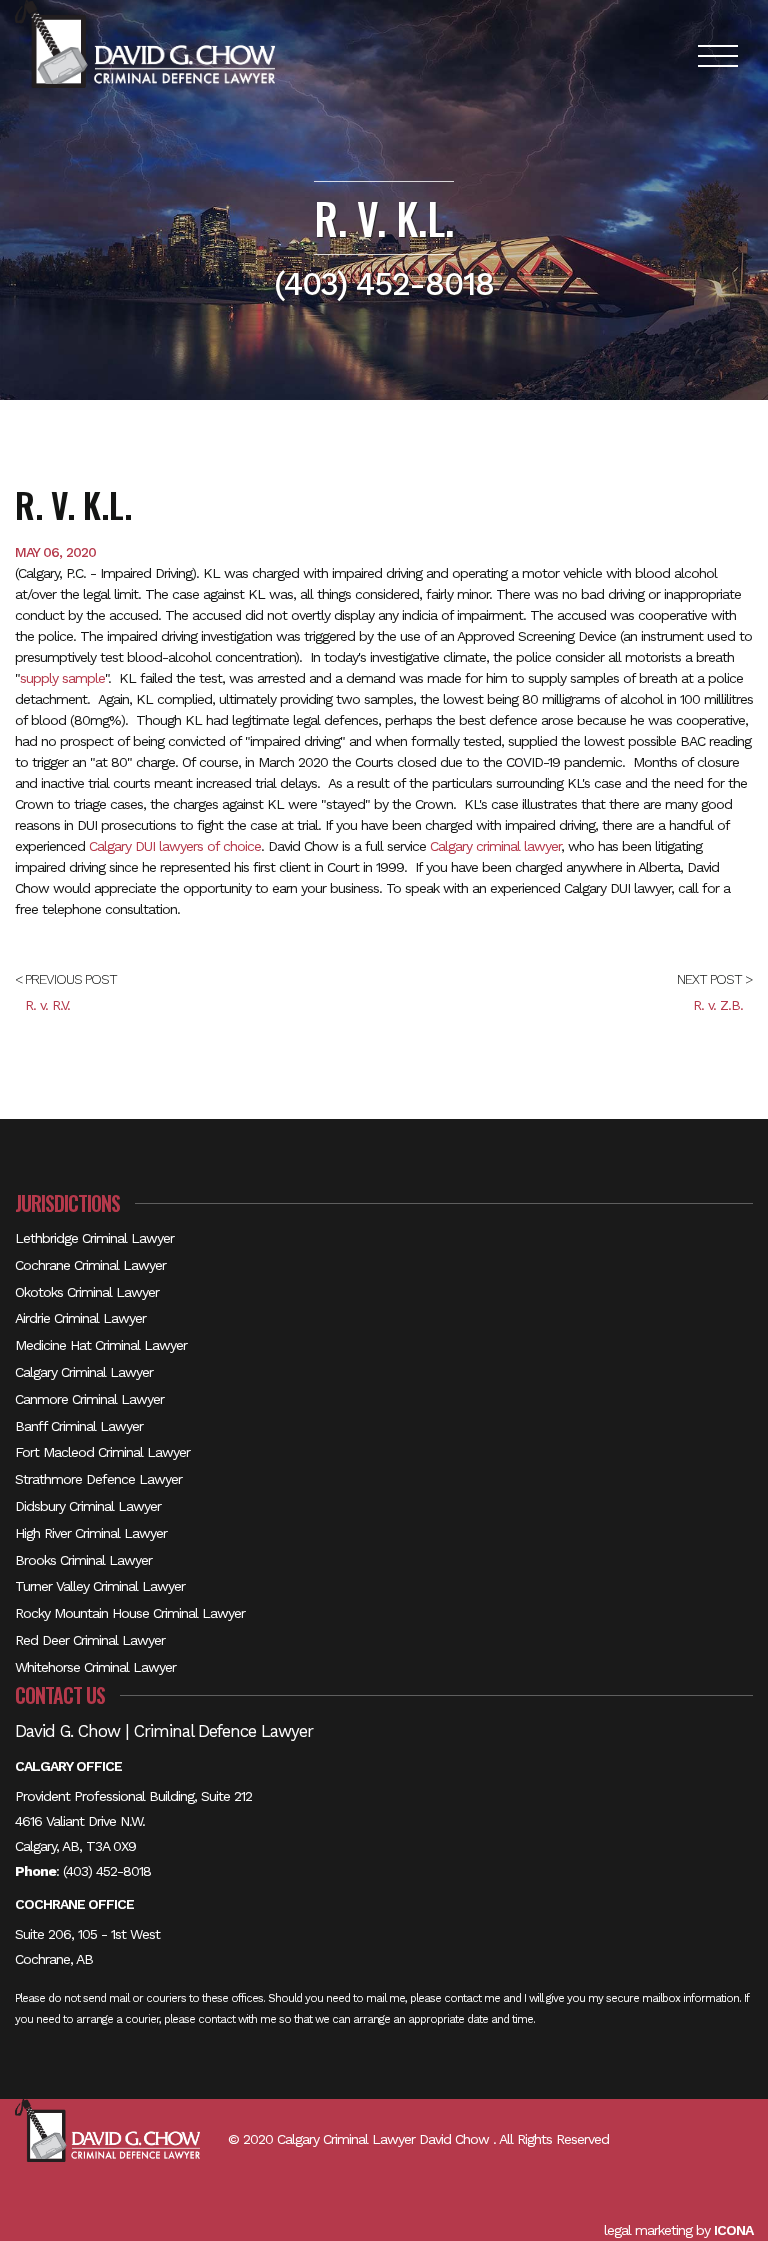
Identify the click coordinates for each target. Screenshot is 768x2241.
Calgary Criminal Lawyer (84, 1372)
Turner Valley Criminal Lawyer (100, 1586)
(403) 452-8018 (107, 1871)
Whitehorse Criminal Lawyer (95, 1667)
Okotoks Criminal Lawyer (87, 1292)
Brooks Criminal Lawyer (83, 1560)
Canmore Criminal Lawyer (89, 1399)
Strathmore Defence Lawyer (98, 1479)
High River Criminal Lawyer (91, 1533)
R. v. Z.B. (718, 1005)
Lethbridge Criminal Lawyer (94, 1238)
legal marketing (648, 2230)
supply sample (62, 678)
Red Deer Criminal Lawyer (90, 1640)
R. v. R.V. (47, 1005)
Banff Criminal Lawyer (79, 1426)
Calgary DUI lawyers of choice (175, 846)
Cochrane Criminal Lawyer (90, 1265)
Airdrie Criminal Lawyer (80, 1318)
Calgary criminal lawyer (495, 846)
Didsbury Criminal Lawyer (88, 1506)
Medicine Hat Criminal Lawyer (101, 1345)
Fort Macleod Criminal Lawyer (102, 1452)
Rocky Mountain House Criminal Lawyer (130, 1613)
